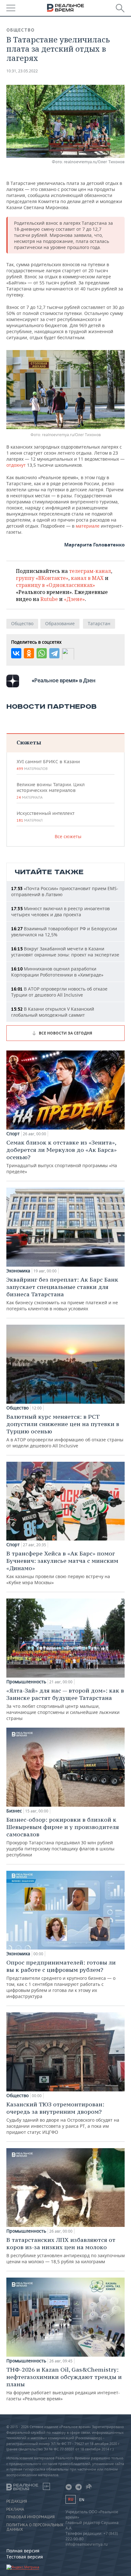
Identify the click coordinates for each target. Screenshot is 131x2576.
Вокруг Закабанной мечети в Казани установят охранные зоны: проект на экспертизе (65, 952)
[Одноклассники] (29, 653)
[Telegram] (54, 653)
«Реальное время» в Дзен (64, 680)
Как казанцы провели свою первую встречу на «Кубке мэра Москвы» (62, 1568)
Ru (71, 2499)
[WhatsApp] (42, 653)
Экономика (18, 1271)
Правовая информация (31, 2517)
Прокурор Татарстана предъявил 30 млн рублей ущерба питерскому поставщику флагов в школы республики (63, 1837)
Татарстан (99, 623)
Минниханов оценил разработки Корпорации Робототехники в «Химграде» (57, 972)
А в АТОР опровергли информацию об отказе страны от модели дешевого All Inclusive (65, 1431)
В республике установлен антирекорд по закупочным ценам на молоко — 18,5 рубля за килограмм (65, 2250)
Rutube (49, 599)
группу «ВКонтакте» (42, 578)
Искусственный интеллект (45, 816)
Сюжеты (29, 742)
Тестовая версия (25, 2557)
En (82, 2500)
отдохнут (17, 465)
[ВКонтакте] (16, 653)
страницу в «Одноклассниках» (55, 585)
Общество (21, 30)
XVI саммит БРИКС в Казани (48, 765)
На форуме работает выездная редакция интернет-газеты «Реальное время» (64, 2384)
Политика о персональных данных (35, 2527)
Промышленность (26, 1682)
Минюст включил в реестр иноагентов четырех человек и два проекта (60, 911)
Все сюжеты (68, 836)
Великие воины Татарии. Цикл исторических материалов (51, 791)
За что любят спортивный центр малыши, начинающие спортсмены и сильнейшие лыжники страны (65, 1704)
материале (88, 526)
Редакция (17, 2501)
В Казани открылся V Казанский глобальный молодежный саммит (53, 1012)
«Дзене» (74, 599)
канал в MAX (87, 578)
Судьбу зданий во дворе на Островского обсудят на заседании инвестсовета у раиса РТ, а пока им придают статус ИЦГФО (63, 2118)
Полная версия (23, 2551)
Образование (60, 623)
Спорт (13, 1134)
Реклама (15, 2509)
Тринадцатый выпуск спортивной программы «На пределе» (62, 1157)
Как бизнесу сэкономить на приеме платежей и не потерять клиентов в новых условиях (62, 1294)
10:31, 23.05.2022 (22, 71)
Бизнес (14, 1811)
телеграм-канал (90, 571)
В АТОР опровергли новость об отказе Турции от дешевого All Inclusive (59, 992)
